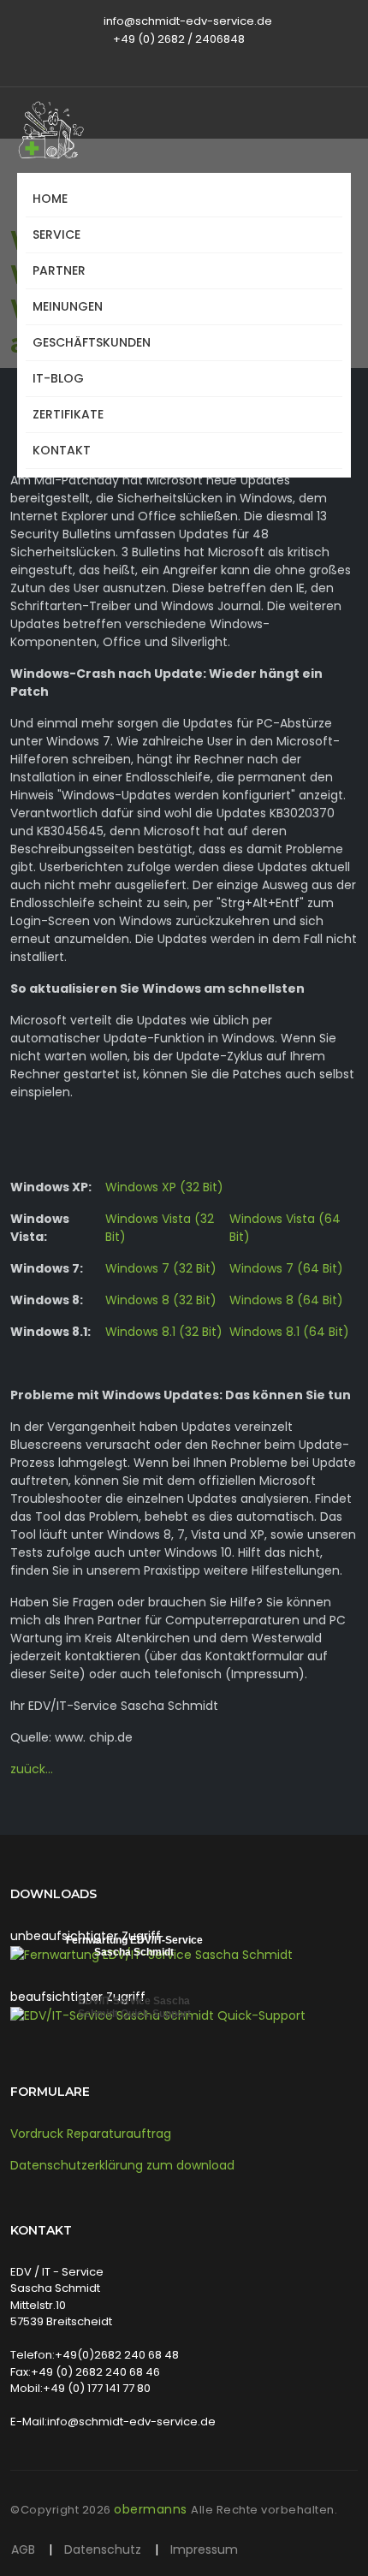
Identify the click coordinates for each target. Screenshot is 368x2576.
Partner (59, 270)
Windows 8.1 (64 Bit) (289, 1332)
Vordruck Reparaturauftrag (91, 2134)
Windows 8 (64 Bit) (286, 1300)
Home (50, 199)
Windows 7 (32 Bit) (161, 1268)
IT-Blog (58, 378)
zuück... (32, 1769)
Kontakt (62, 450)
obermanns (152, 2509)
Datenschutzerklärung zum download (122, 2165)
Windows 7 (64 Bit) (286, 1268)
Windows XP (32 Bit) (164, 1187)
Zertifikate (68, 414)
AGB (25, 2549)
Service (56, 234)
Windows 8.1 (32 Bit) (164, 1332)
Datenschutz (104, 2549)
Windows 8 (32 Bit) (161, 1300)
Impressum (204, 2549)
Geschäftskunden (92, 342)
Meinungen (68, 306)
